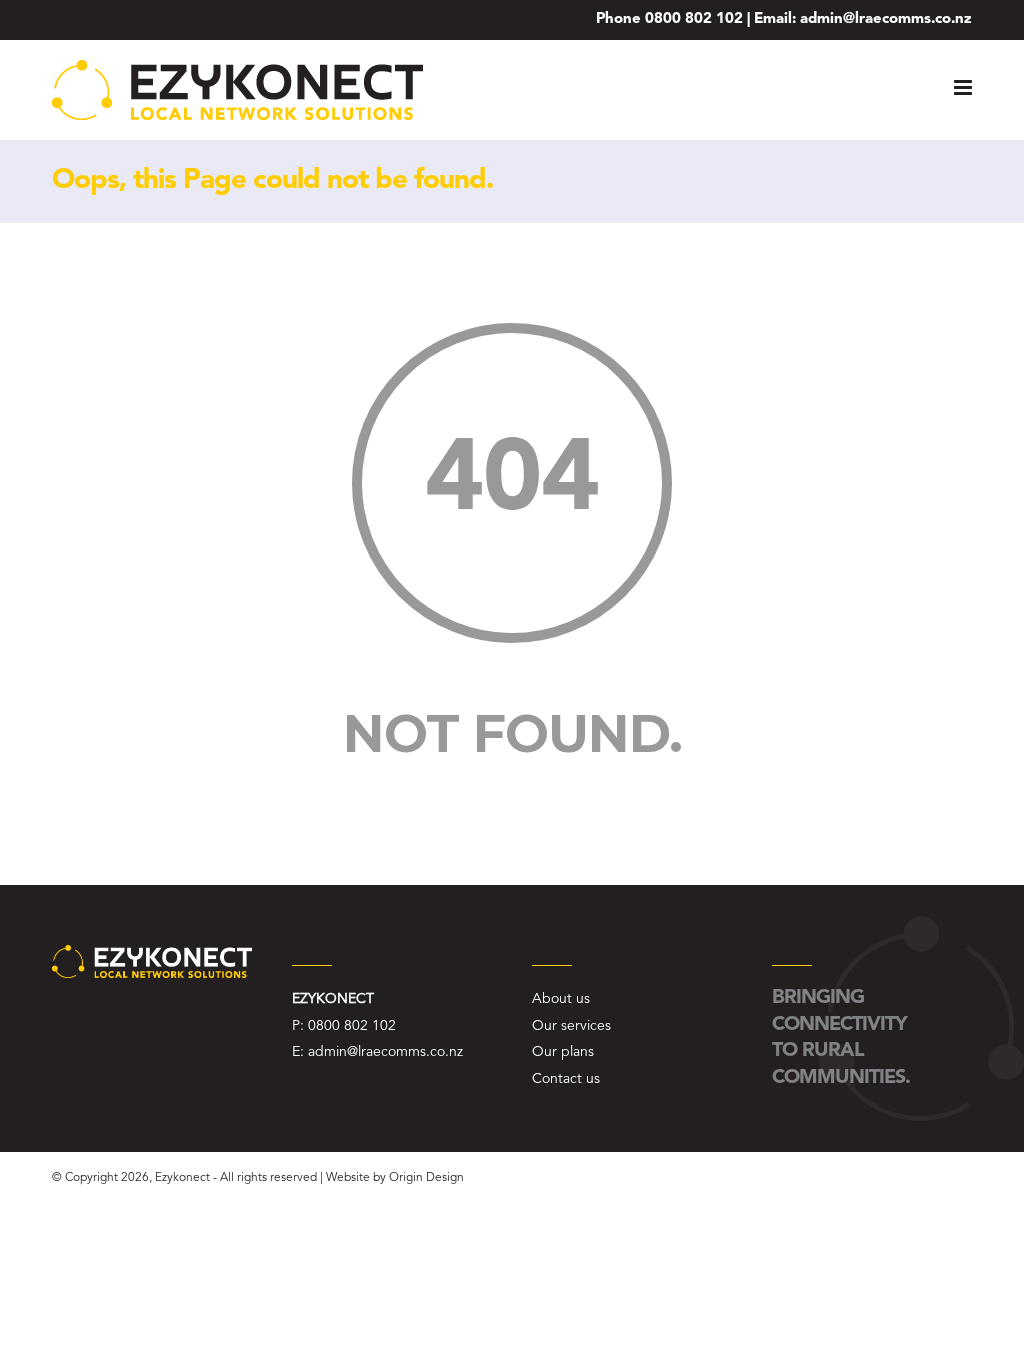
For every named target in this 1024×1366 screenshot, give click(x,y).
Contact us (566, 1079)
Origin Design (426, 1178)
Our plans (563, 1052)
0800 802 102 (694, 19)
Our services (571, 1026)
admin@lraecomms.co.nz (886, 19)
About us (561, 999)
